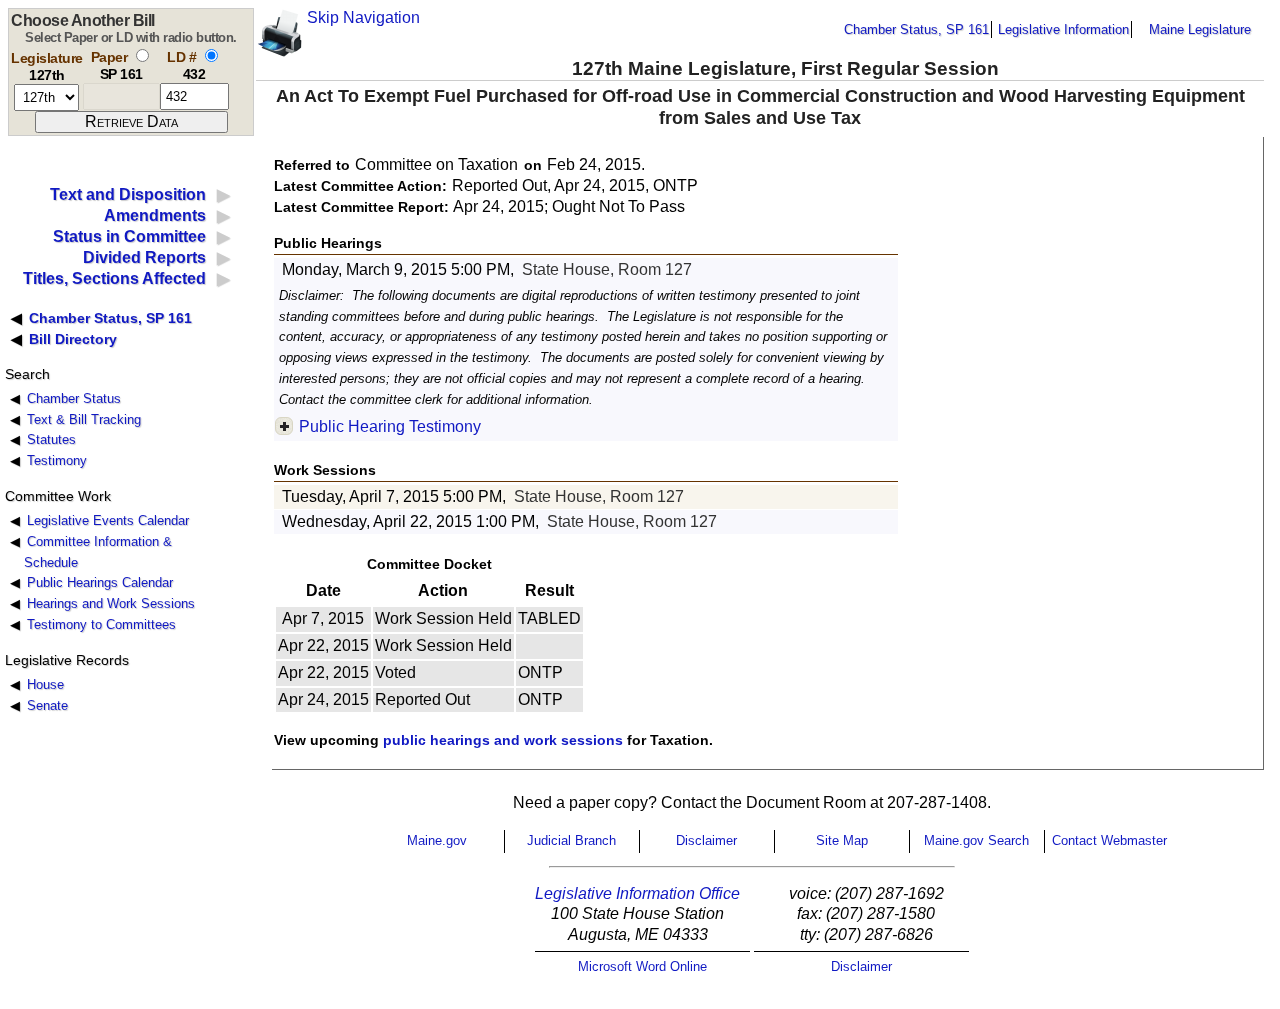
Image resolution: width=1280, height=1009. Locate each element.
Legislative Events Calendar (108, 520)
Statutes (51, 439)
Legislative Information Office (637, 893)
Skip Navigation (363, 17)
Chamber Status (74, 398)
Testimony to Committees (101, 624)
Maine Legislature (1200, 29)
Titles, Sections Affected (114, 278)
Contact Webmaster (1109, 840)
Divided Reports (144, 257)
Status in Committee (129, 236)
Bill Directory (73, 339)
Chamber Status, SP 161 (916, 29)
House (45, 684)
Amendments (155, 215)
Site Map (842, 840)
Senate (47, 705)
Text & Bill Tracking (84, 419)
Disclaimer (706, 840)
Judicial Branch (571, 840)
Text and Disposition (128, 194)
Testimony (57, 460)
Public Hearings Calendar (100, 582)
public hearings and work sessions (503, 740)
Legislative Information (1063, 29)
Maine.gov (437, 840)
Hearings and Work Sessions (111, 603)
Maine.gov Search (976, 840)
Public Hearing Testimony (390, 426)
